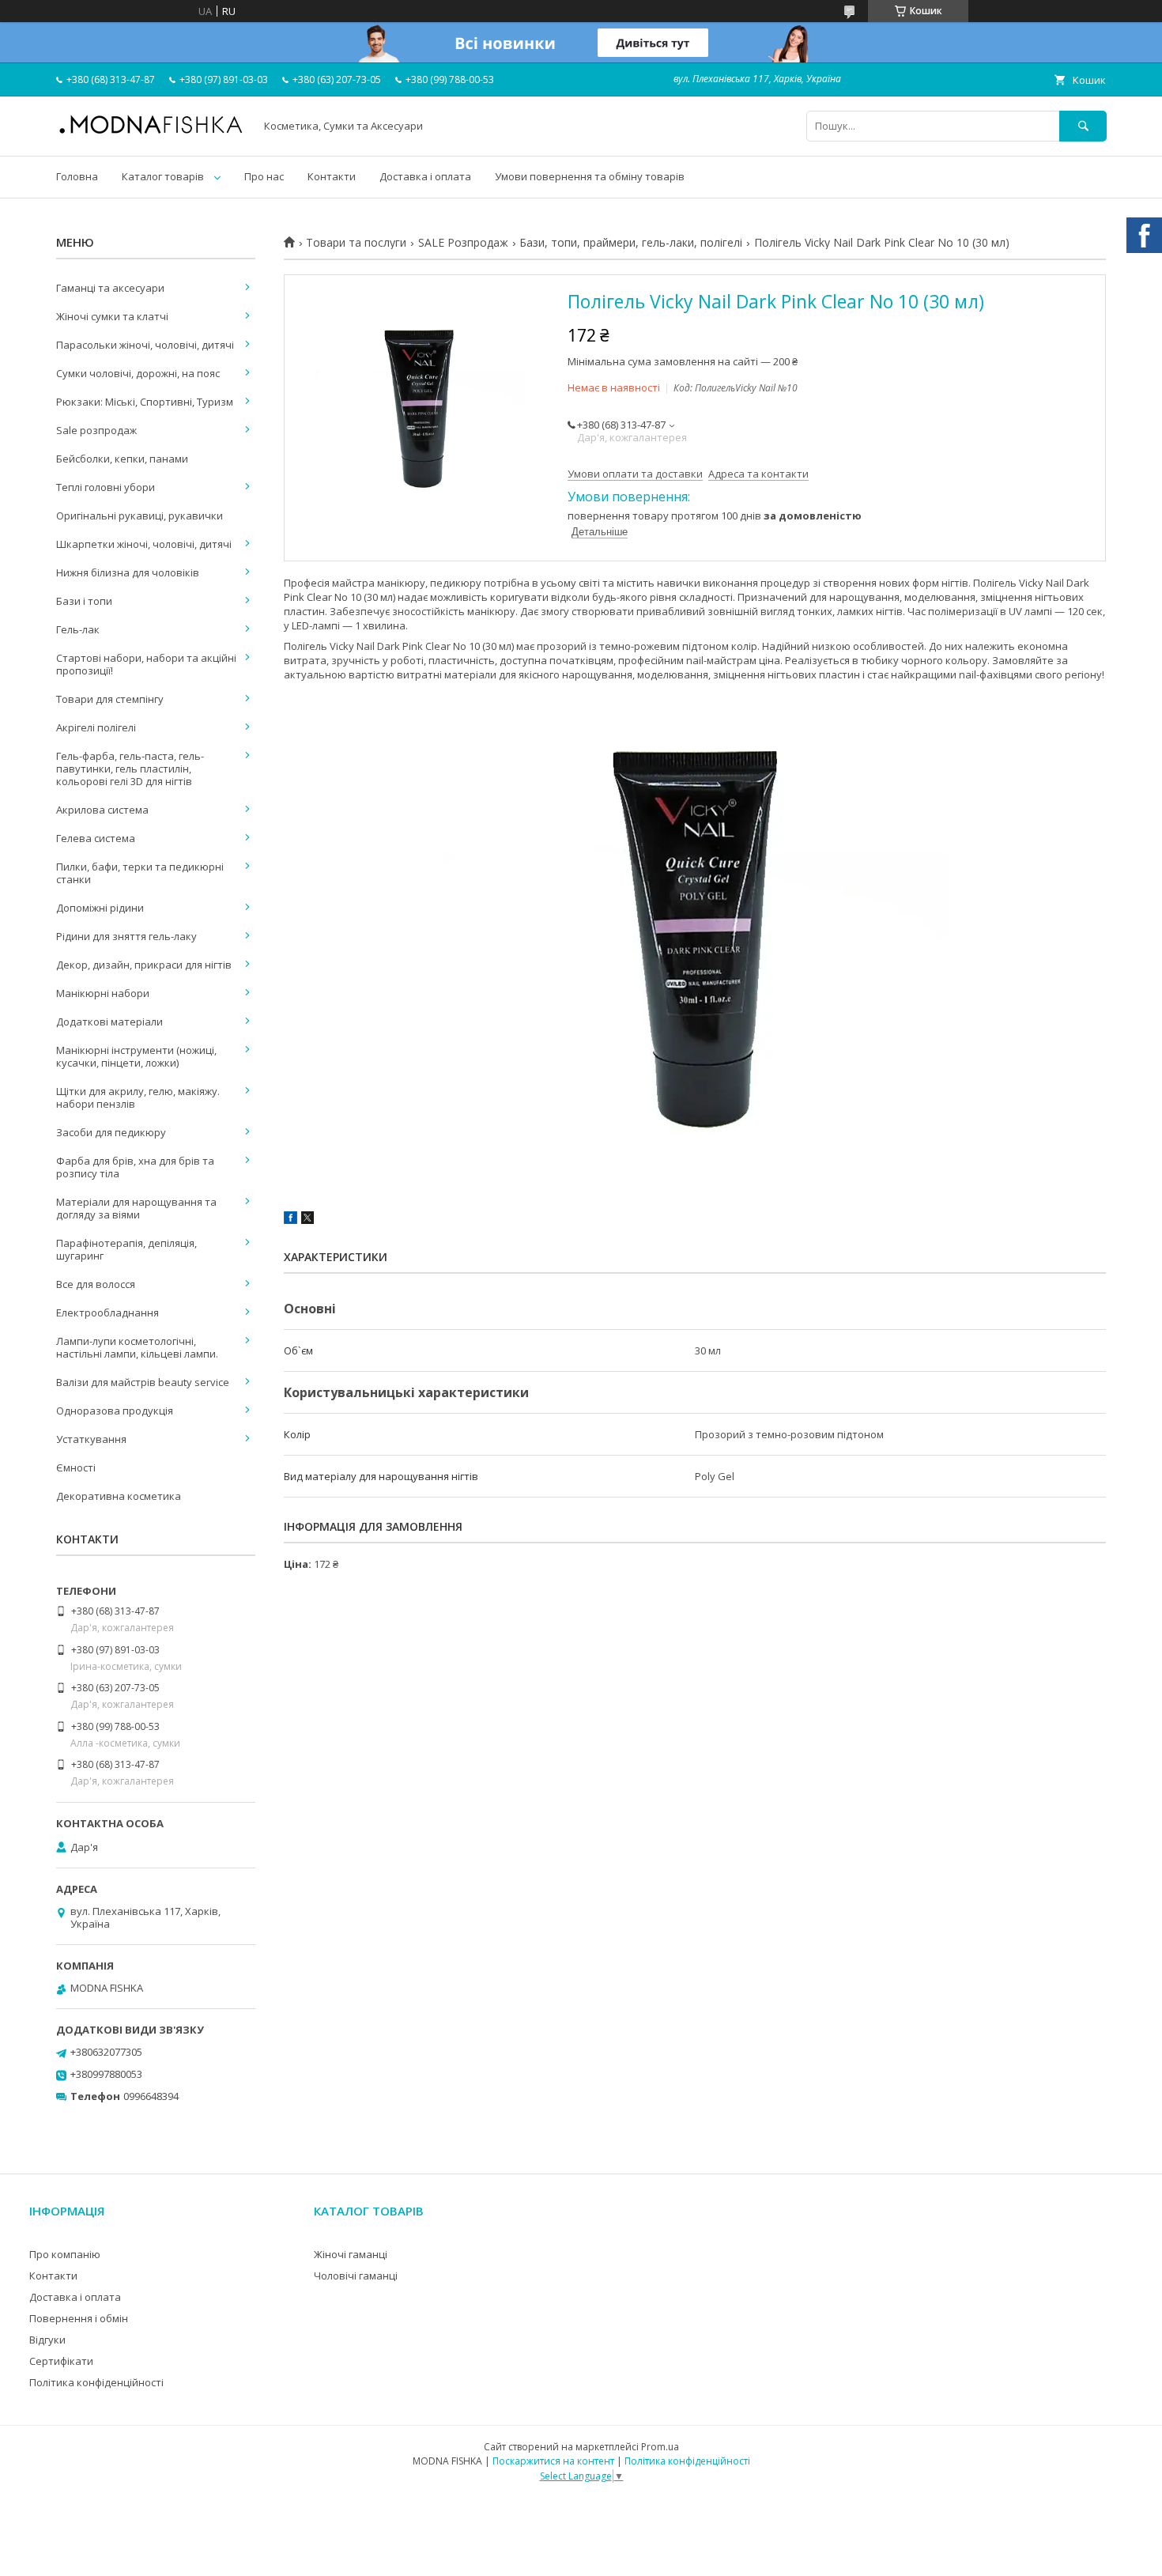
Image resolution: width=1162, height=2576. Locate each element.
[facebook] (290, 1220)
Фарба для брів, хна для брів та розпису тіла (135, 1167)
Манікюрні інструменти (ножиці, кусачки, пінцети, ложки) (136, 1056)
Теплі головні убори (106, 487)
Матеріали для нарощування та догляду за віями (136, 1208)
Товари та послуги (356, 243)
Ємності (76, 1467)
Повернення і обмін (79, 2318)
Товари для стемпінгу (110, 699)
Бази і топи (84, 601)
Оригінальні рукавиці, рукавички (140, 516)
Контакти (332, 176)
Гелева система (96, 838)
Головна (77, 176)
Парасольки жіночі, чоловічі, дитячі (145, 345)
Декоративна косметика (119, 1496)
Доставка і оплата (425, 176)
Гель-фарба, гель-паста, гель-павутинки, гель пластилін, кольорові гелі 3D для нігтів (130, 769)
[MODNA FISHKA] (151, 133)
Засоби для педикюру (111, 1132)
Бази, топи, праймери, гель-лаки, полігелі (631, 243)
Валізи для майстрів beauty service (143, 1382)
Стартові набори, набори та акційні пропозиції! (146, 664)
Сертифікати (61, 2361)
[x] (307, 1220)
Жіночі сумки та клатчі (112, 316)
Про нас (264, 176)
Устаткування (91, 1439)
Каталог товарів (163, 176)
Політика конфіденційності (96, 2382)
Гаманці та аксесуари (110, 288)
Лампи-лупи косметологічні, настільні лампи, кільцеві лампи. (137, 1347)
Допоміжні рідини (100, 908)
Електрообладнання (108, 1313)
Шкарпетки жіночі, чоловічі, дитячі (144, 544)
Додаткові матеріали (109, 1022)
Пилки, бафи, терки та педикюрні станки (140, 873)
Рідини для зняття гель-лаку (126, 936)
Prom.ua (660, 2447)
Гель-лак (78, 629)
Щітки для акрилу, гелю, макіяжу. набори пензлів (138, 1097)
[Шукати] (1083, 126)
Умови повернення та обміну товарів (590, 176)
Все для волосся (96, 1284)
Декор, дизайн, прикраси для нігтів (144, 965)
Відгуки (47, 2340)
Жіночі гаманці (351, 2254)
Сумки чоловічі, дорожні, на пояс (138, 373)
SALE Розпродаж (463, 243)
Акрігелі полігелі (96, 727)
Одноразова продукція (115, 1411)
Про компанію (65, 2254)
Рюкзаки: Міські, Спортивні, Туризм (145, 402)
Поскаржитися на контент (553, 2461)
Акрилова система (102, 810)
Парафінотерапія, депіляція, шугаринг (126, 1249)
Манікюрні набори (103, 993)
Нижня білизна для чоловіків (128, 572)
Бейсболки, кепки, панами (122, 459)
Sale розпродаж (96, 430)
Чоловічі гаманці (356, 2276)
